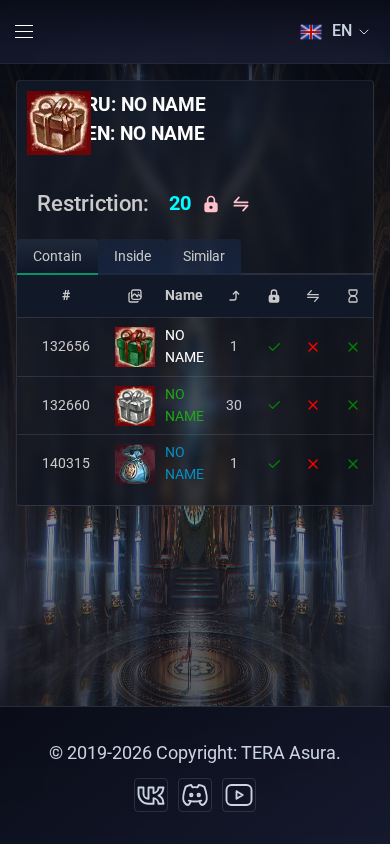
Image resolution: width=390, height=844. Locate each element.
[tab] (57, 257)
